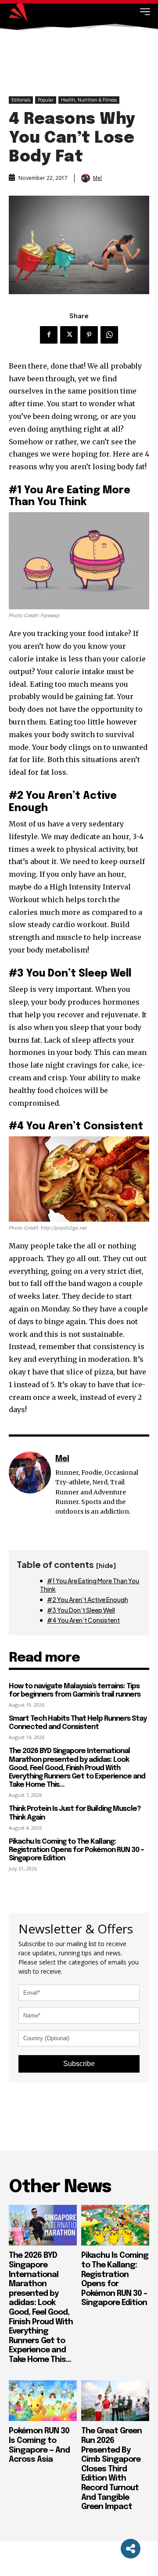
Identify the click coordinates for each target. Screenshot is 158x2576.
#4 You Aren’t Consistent (83, 1620)
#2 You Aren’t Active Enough (88, 1599)
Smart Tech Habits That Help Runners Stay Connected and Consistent (78, 1723)
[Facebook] (49, 335)
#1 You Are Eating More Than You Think (90, 1585)
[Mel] (86, 178)
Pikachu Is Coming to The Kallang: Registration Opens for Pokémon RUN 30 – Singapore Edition (76, 1850)
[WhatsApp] (109, 335)
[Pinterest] (89, 335)
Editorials (21, 100)
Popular (46, 100)
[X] (69, 335)
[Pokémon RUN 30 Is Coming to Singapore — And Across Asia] (43, 2401)
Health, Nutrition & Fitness (89, 100)
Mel (97, 178)
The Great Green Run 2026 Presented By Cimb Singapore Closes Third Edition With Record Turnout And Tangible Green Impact (111, 2469)
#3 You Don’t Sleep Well (81, 1610)
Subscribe (79, 2064)
